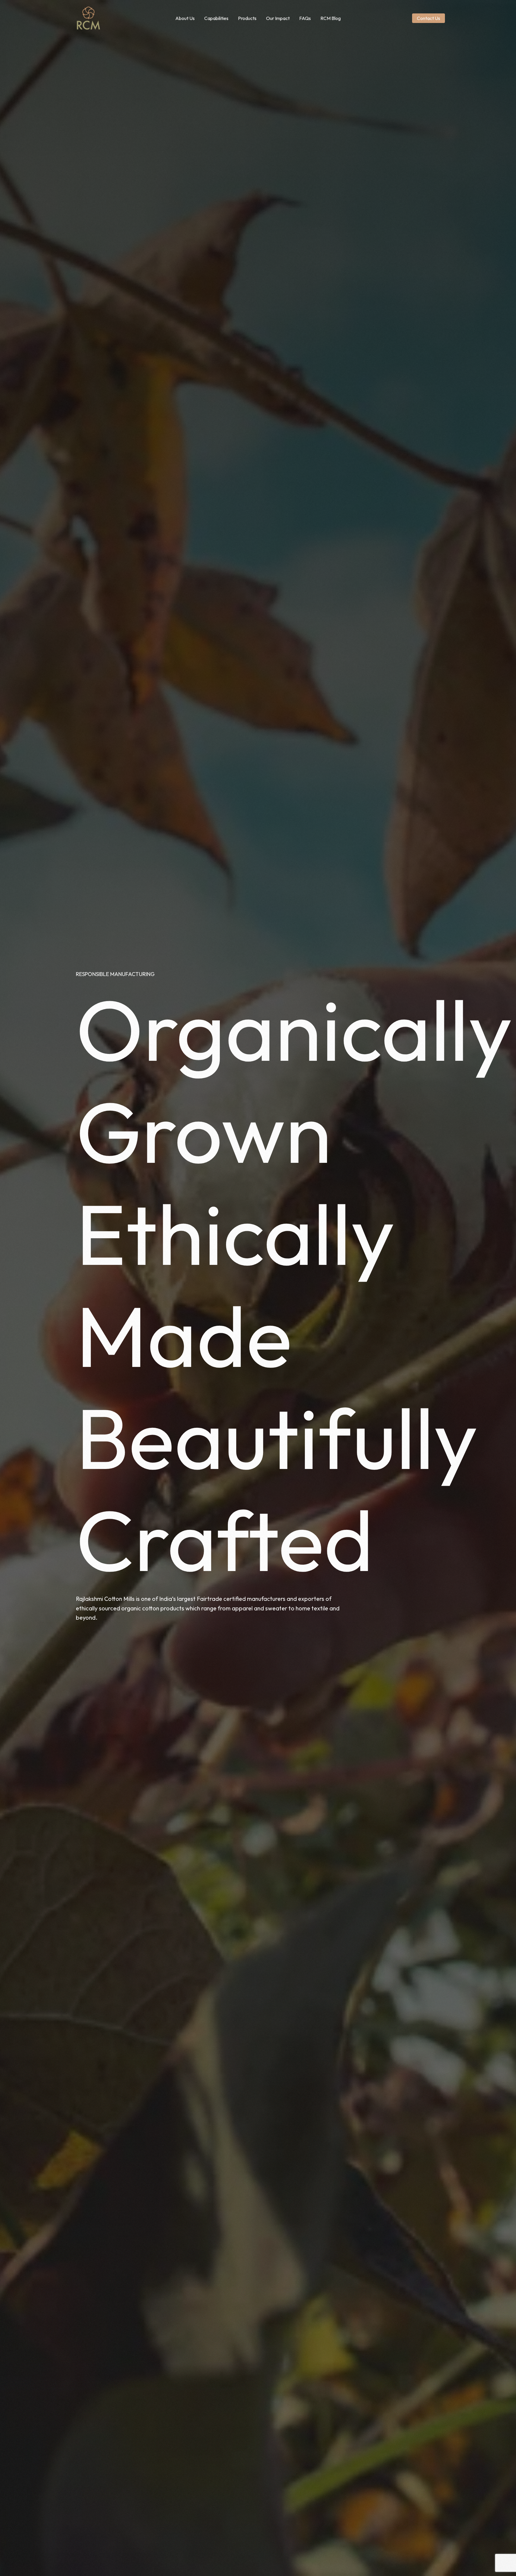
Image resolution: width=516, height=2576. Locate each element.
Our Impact (278, 18)
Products (247, 18)
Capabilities (216, 18)
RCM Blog (331, 18)
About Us (185, 18)
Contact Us (429, 18)
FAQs (305, 18)
